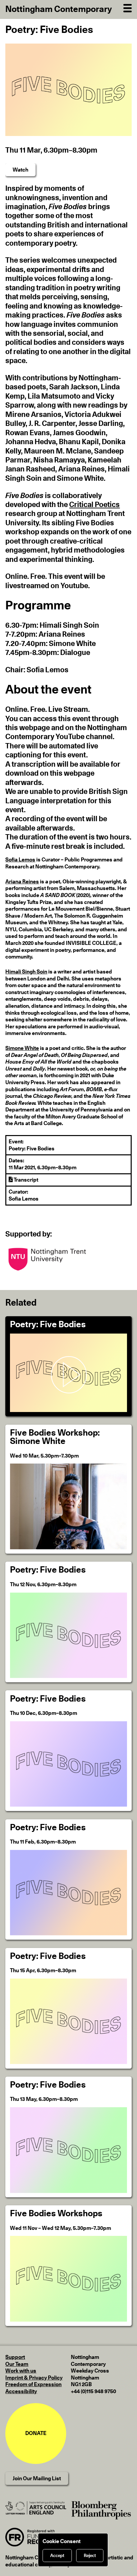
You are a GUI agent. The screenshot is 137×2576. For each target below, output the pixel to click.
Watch (20, 170)
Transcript (25, 1180)
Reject (90, 2556)
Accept (57, 2556)
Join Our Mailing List (37, 2479)
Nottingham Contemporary (59, 9)
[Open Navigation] (128, 7)
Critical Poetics (94, 505)
